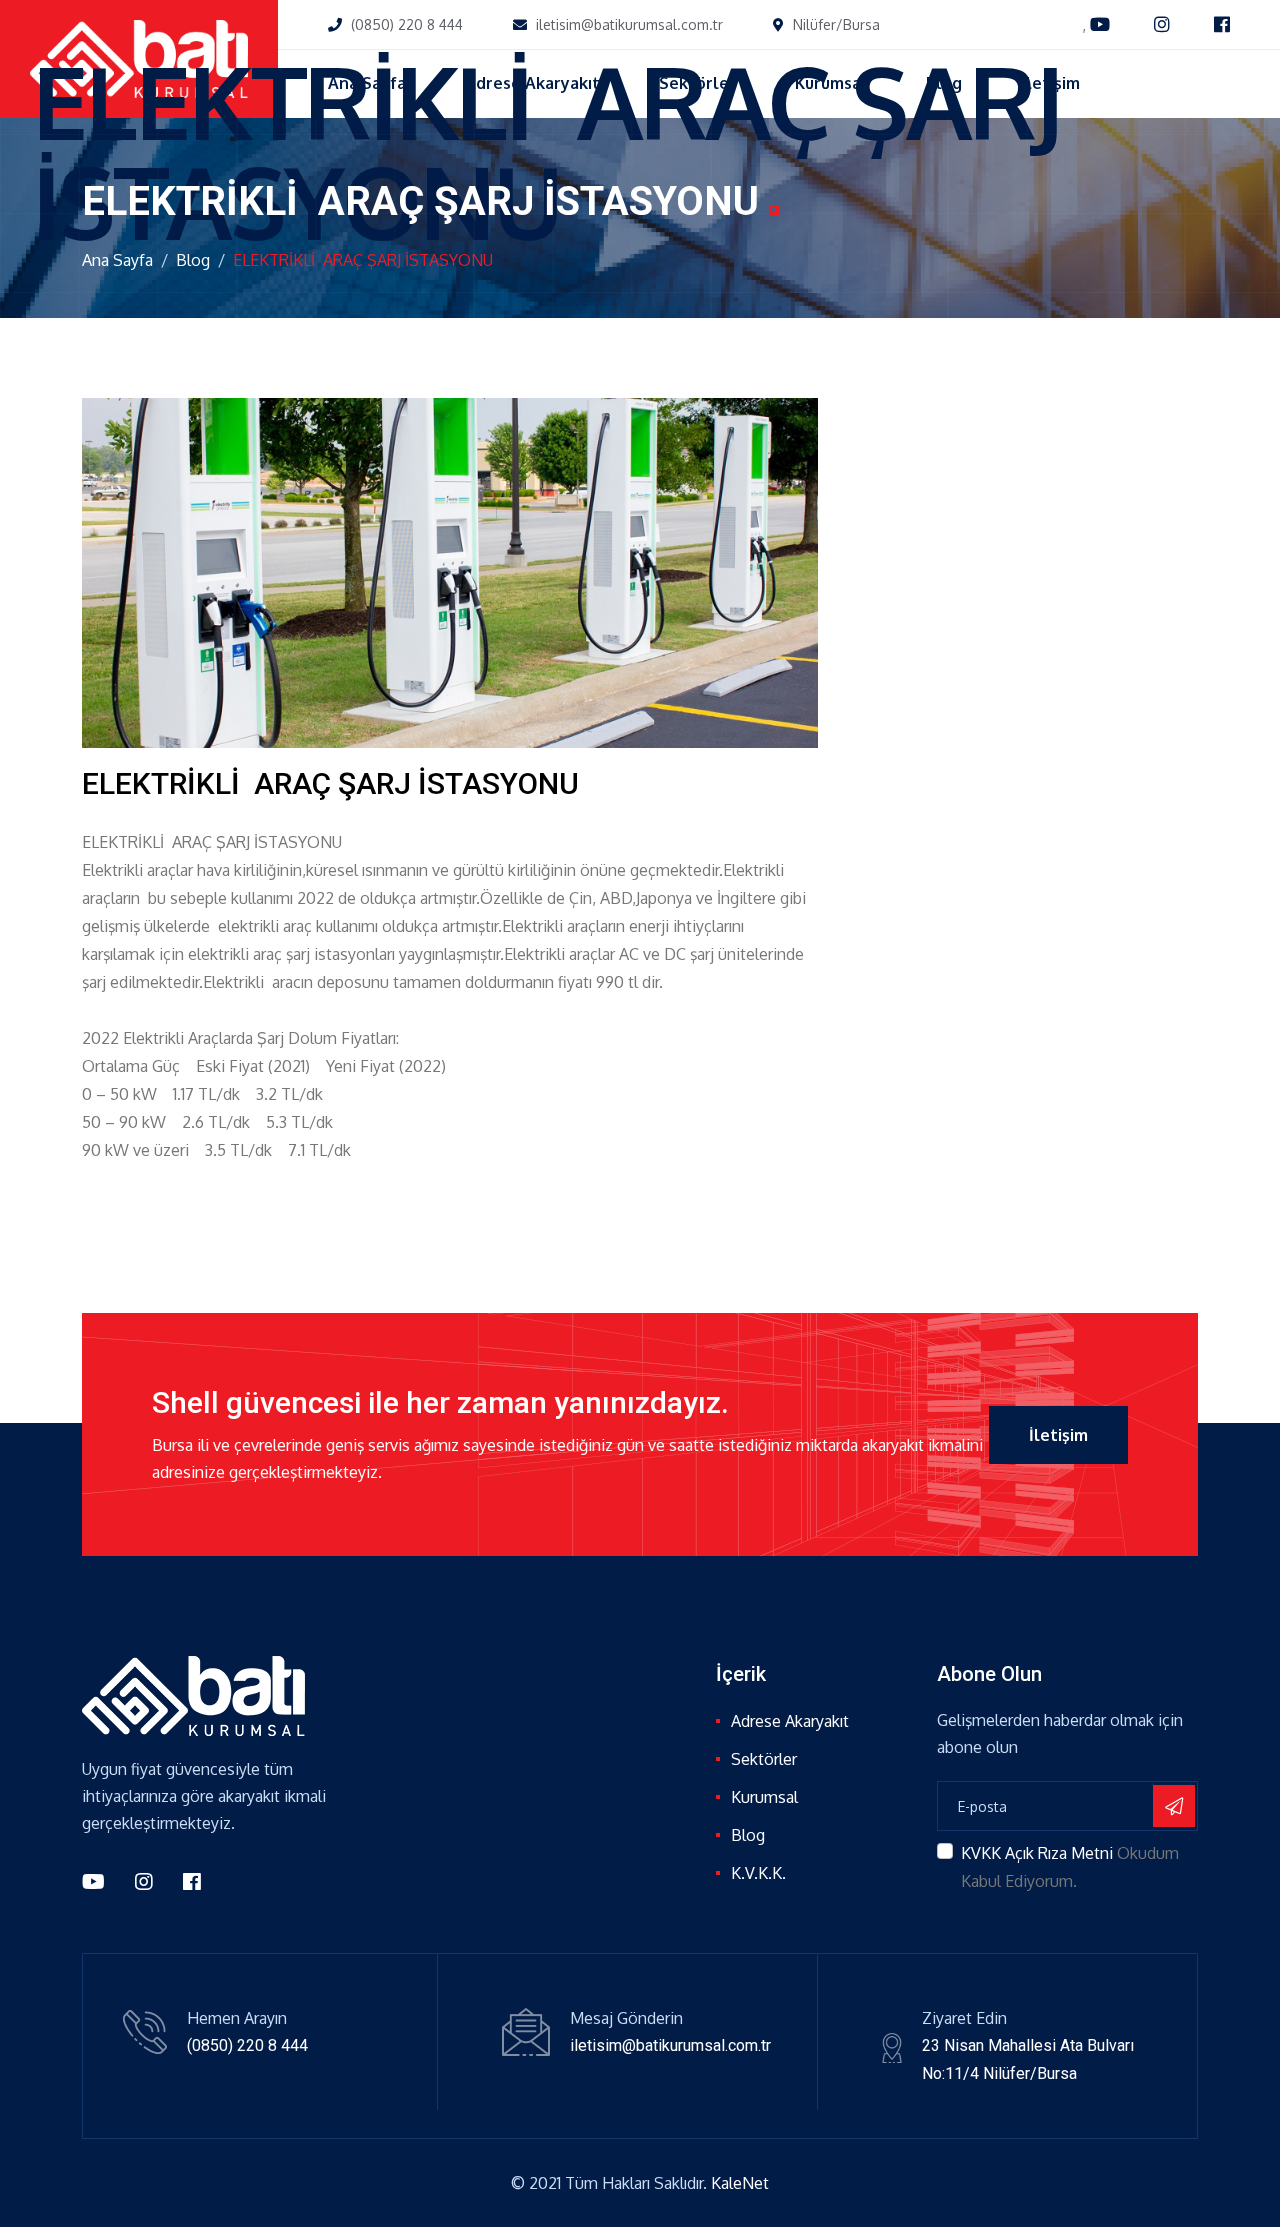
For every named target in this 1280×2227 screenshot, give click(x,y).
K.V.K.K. (758, 1873)
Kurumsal (764, 1797)
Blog (193, 260)
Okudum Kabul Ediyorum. (1070, 1867)
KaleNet (740, 2183)
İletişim (1058, 1435)
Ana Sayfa (117, 260)
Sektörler (764, 1759)
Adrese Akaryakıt (790, 1721)
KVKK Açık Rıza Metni (1037, 1853)
